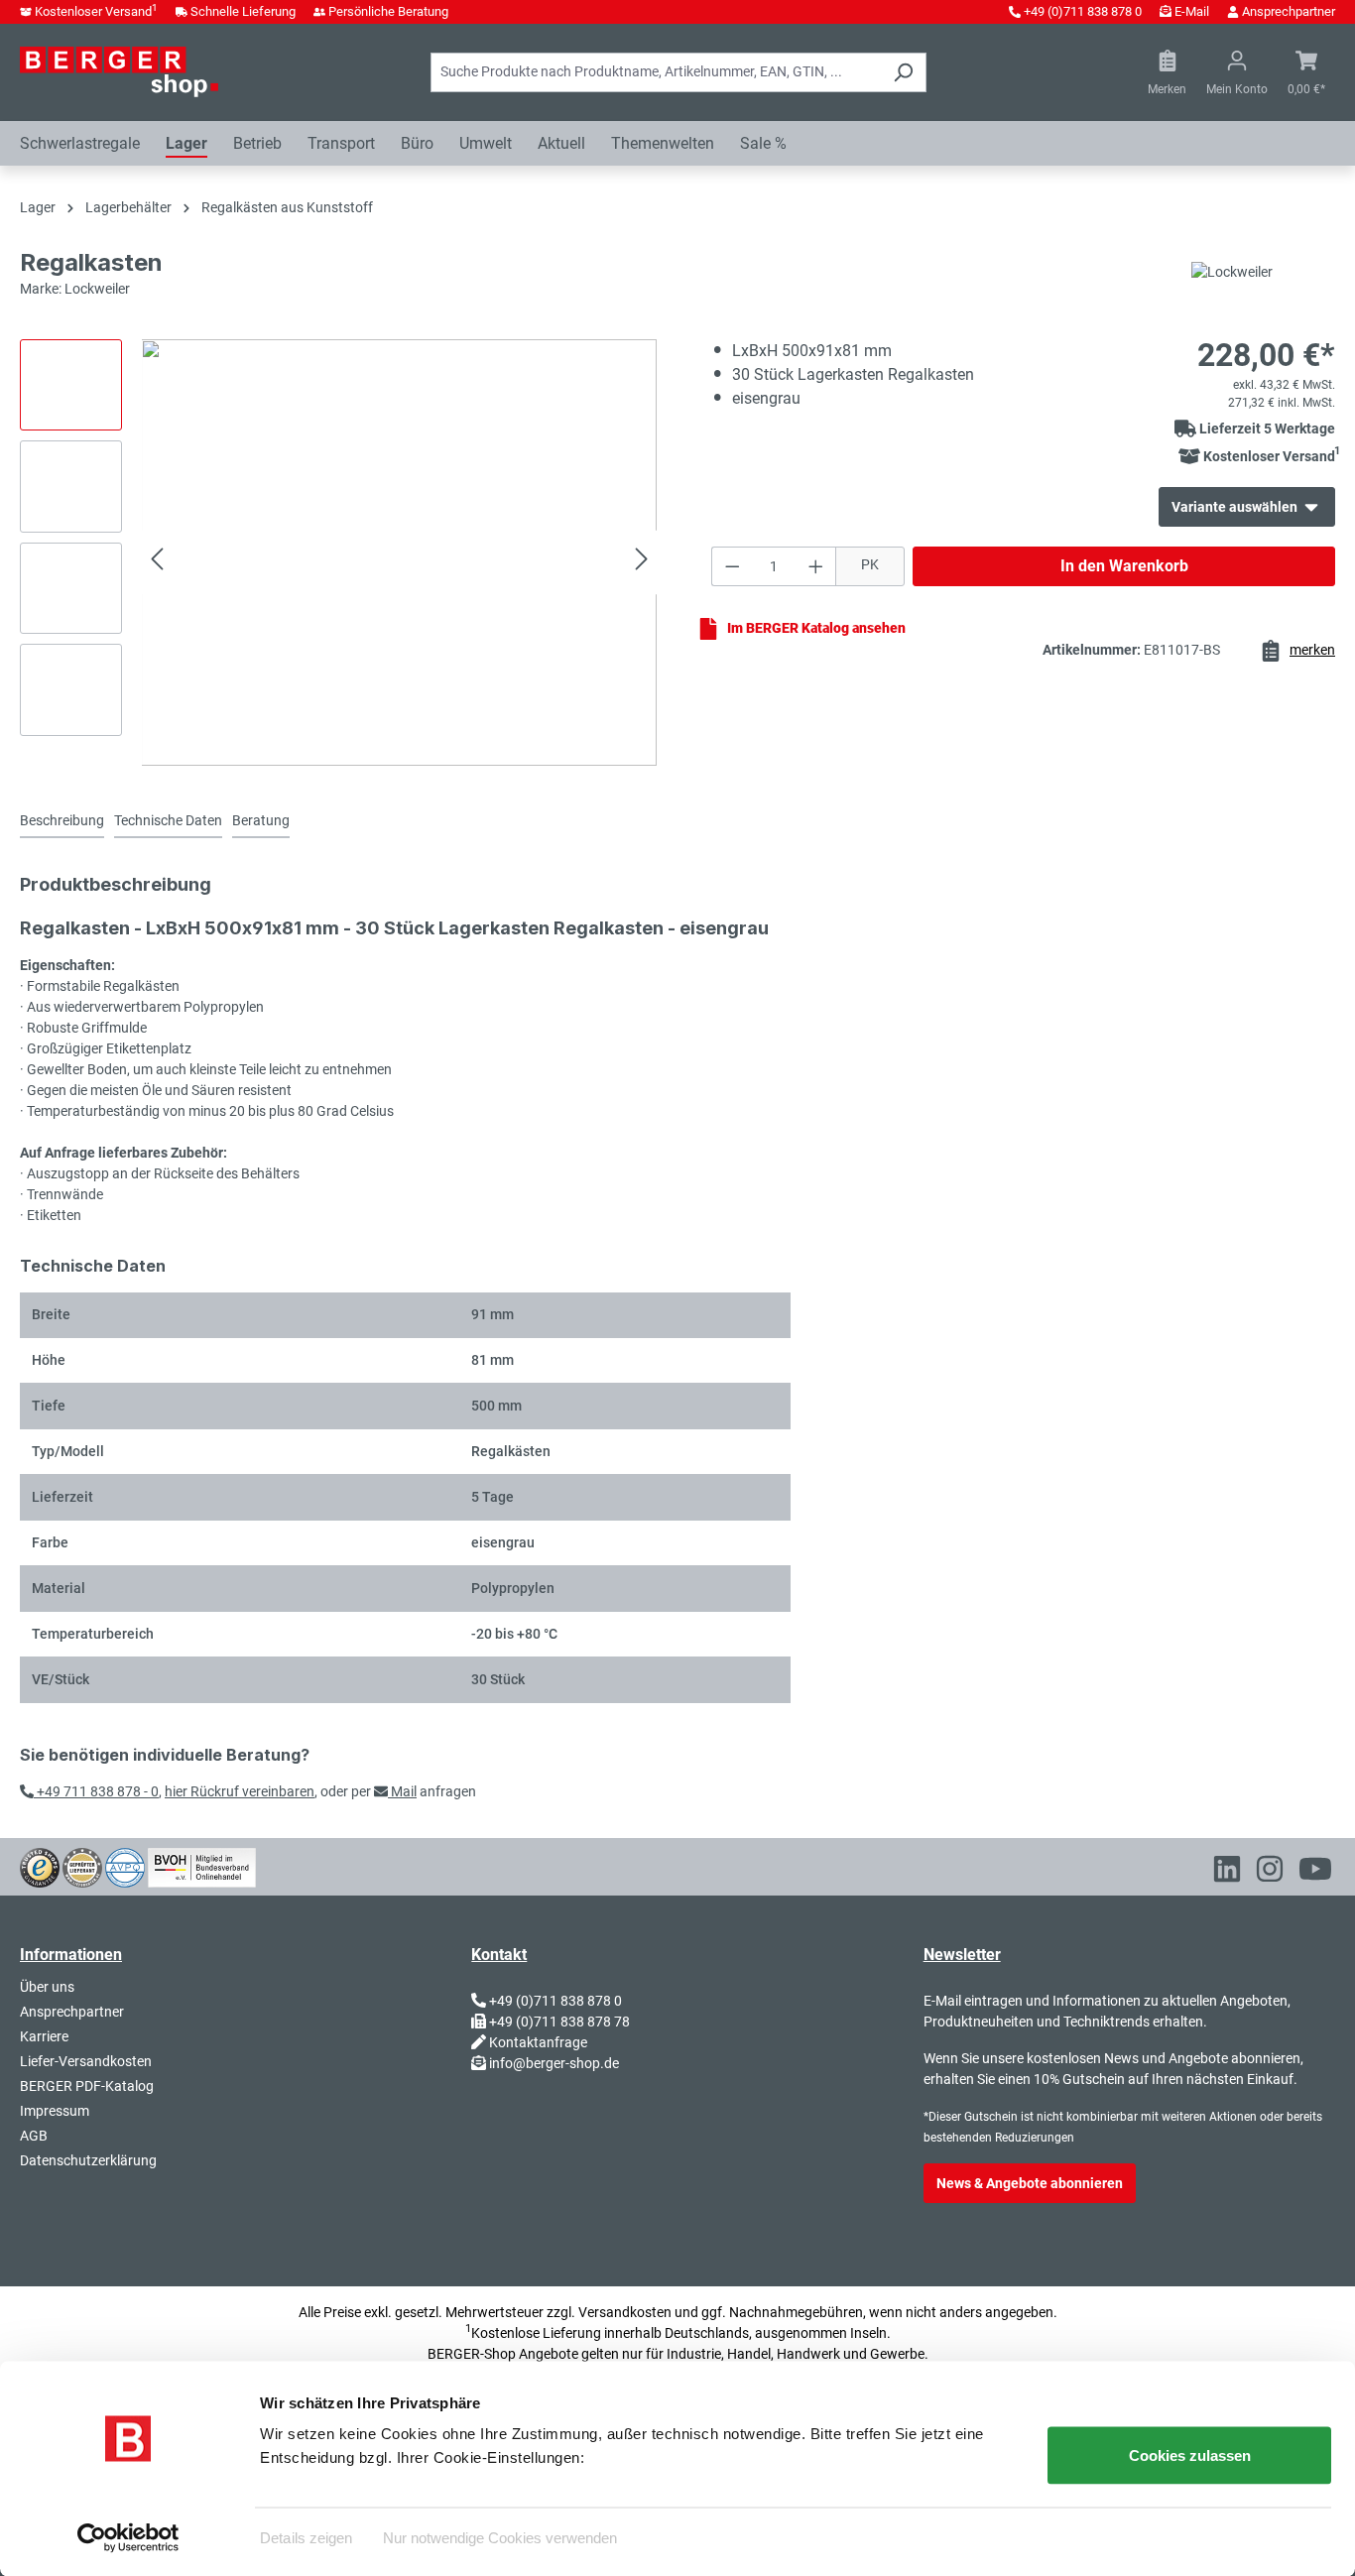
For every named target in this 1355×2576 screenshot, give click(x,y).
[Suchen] (903, 72)
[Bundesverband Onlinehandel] (202, 1866)
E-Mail (1192, 11)
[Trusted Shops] (40, 1866)
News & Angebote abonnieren (1030, 2183)
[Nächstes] (642, 562)
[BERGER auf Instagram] (1270, 1873)
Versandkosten (625, 2312)
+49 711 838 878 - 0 (96, 1791)
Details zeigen (306, 2537)
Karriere (44, 2036)
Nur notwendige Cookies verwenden (500, 2537)
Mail (402, 1791)
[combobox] (656, 72)
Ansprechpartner (1289, 11)
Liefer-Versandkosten (86, 2061)
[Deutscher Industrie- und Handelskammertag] (125, 1866)
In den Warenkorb (1124, 566)
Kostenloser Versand (96, 11)
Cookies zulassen (1190, 2455)
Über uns (47, 1987)
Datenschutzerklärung (88, 2160)
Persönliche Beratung (388, 11)
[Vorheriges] (157, 562)
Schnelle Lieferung (243, 11)
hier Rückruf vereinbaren (240, 1791)
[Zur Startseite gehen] (119, 71)
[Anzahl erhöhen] (816, 566)
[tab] (62, 822)
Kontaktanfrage (538, 2042)
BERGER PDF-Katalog (87, 2086)
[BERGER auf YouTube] (1315, 1873)
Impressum (55, 2111)
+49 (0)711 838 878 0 (1083, 11)
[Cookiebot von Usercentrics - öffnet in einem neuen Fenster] (128, 2537)
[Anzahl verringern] (732, 566)
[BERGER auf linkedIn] (1227, 1873)
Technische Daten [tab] (168, 820)
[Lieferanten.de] (82, 1866)
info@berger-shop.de (554, 2063)
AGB (34, 2136)
